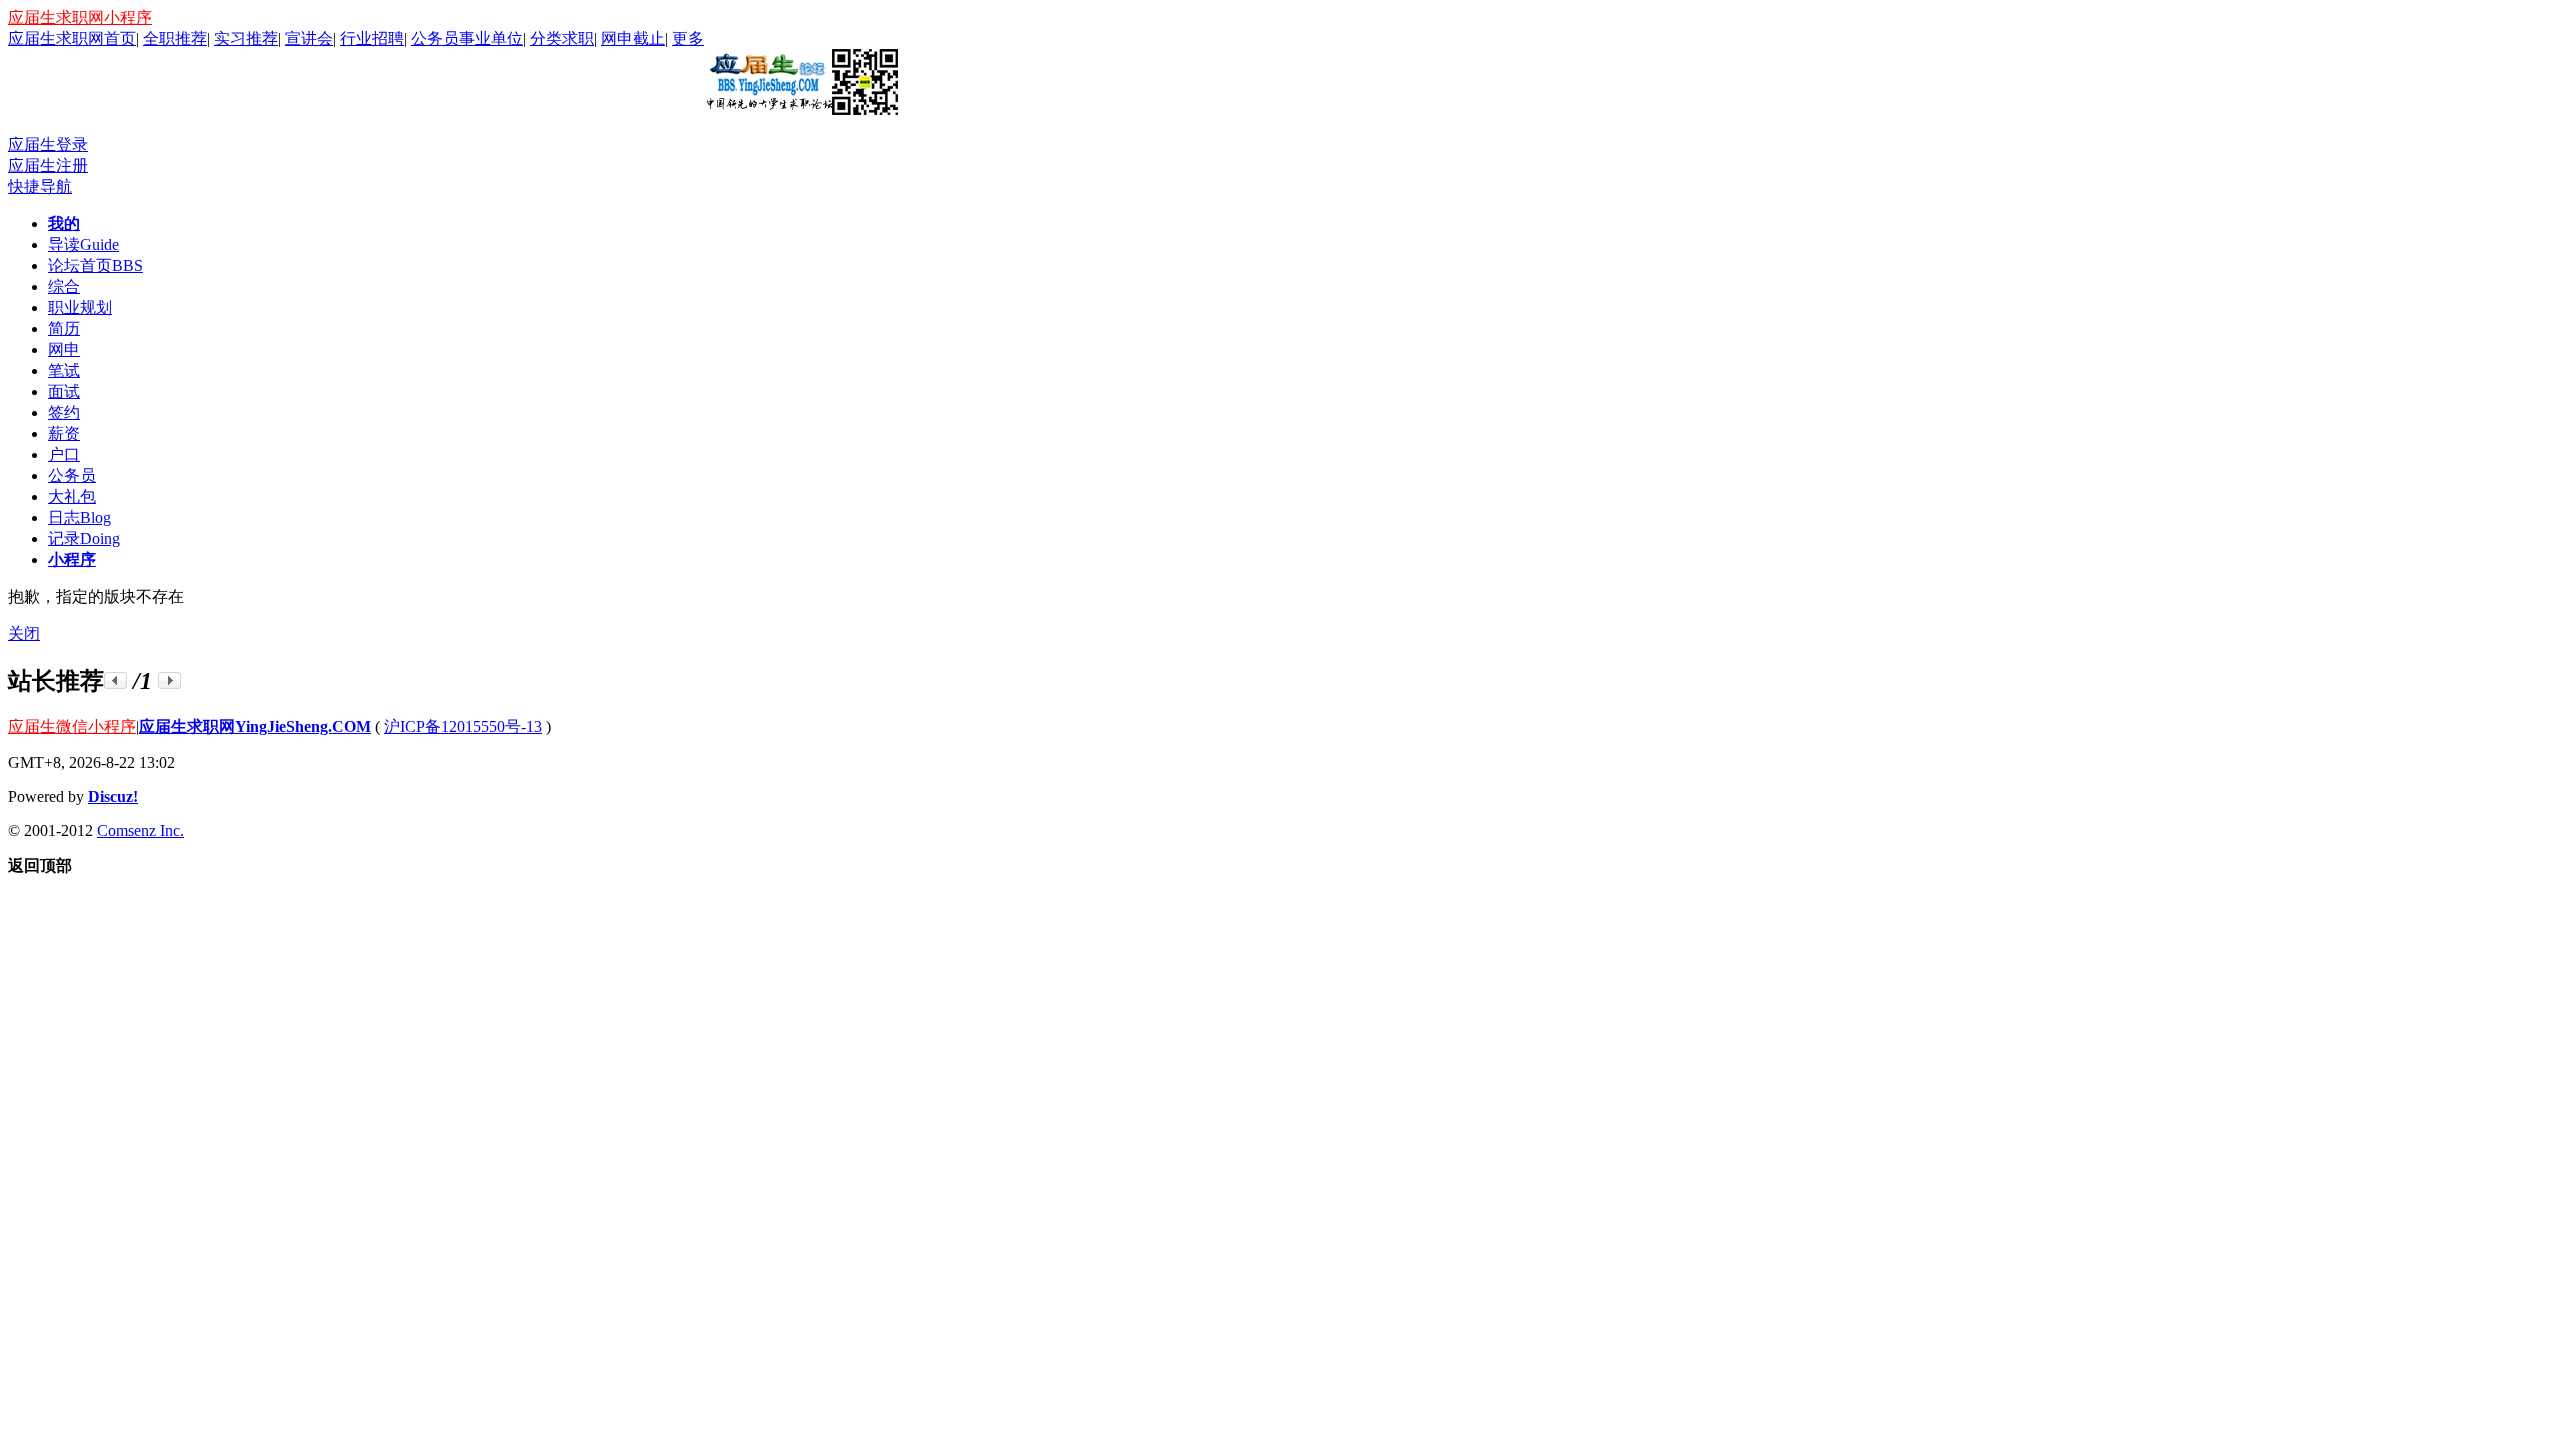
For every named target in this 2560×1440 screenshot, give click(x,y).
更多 (688, 38)
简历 (64, 328)
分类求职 (562, 38)
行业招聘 (372, 38)
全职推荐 (175, 38)
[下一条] (169, 680)
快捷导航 (40, 186)
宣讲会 (309, 38)
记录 (84, 538)
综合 (64, 286)
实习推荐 (246, 38)
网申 (64, 349)
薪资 (64, 433)
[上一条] (115, 680)
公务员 (72, 475)
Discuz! (113, 796)
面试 (64, 391)
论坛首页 (95, 265)
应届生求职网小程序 (80, 17)
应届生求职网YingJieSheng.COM (255, 726)
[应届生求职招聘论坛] (801, 107)
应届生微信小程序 (72, 726)
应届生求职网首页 (72, 38)
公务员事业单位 (467, 38)
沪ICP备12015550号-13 (463, 726)
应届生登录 (48, 144)
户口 (64, 454)
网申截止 (633, 38)
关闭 (24, 633)
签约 (64, 412)
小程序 (72, 559)
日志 (79, 517)
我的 (64, 223)
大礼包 (72, 496)
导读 (83, 244)
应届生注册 (48, 165)
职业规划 (80, 307)
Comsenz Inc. (140, 830)
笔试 (64, 370)
